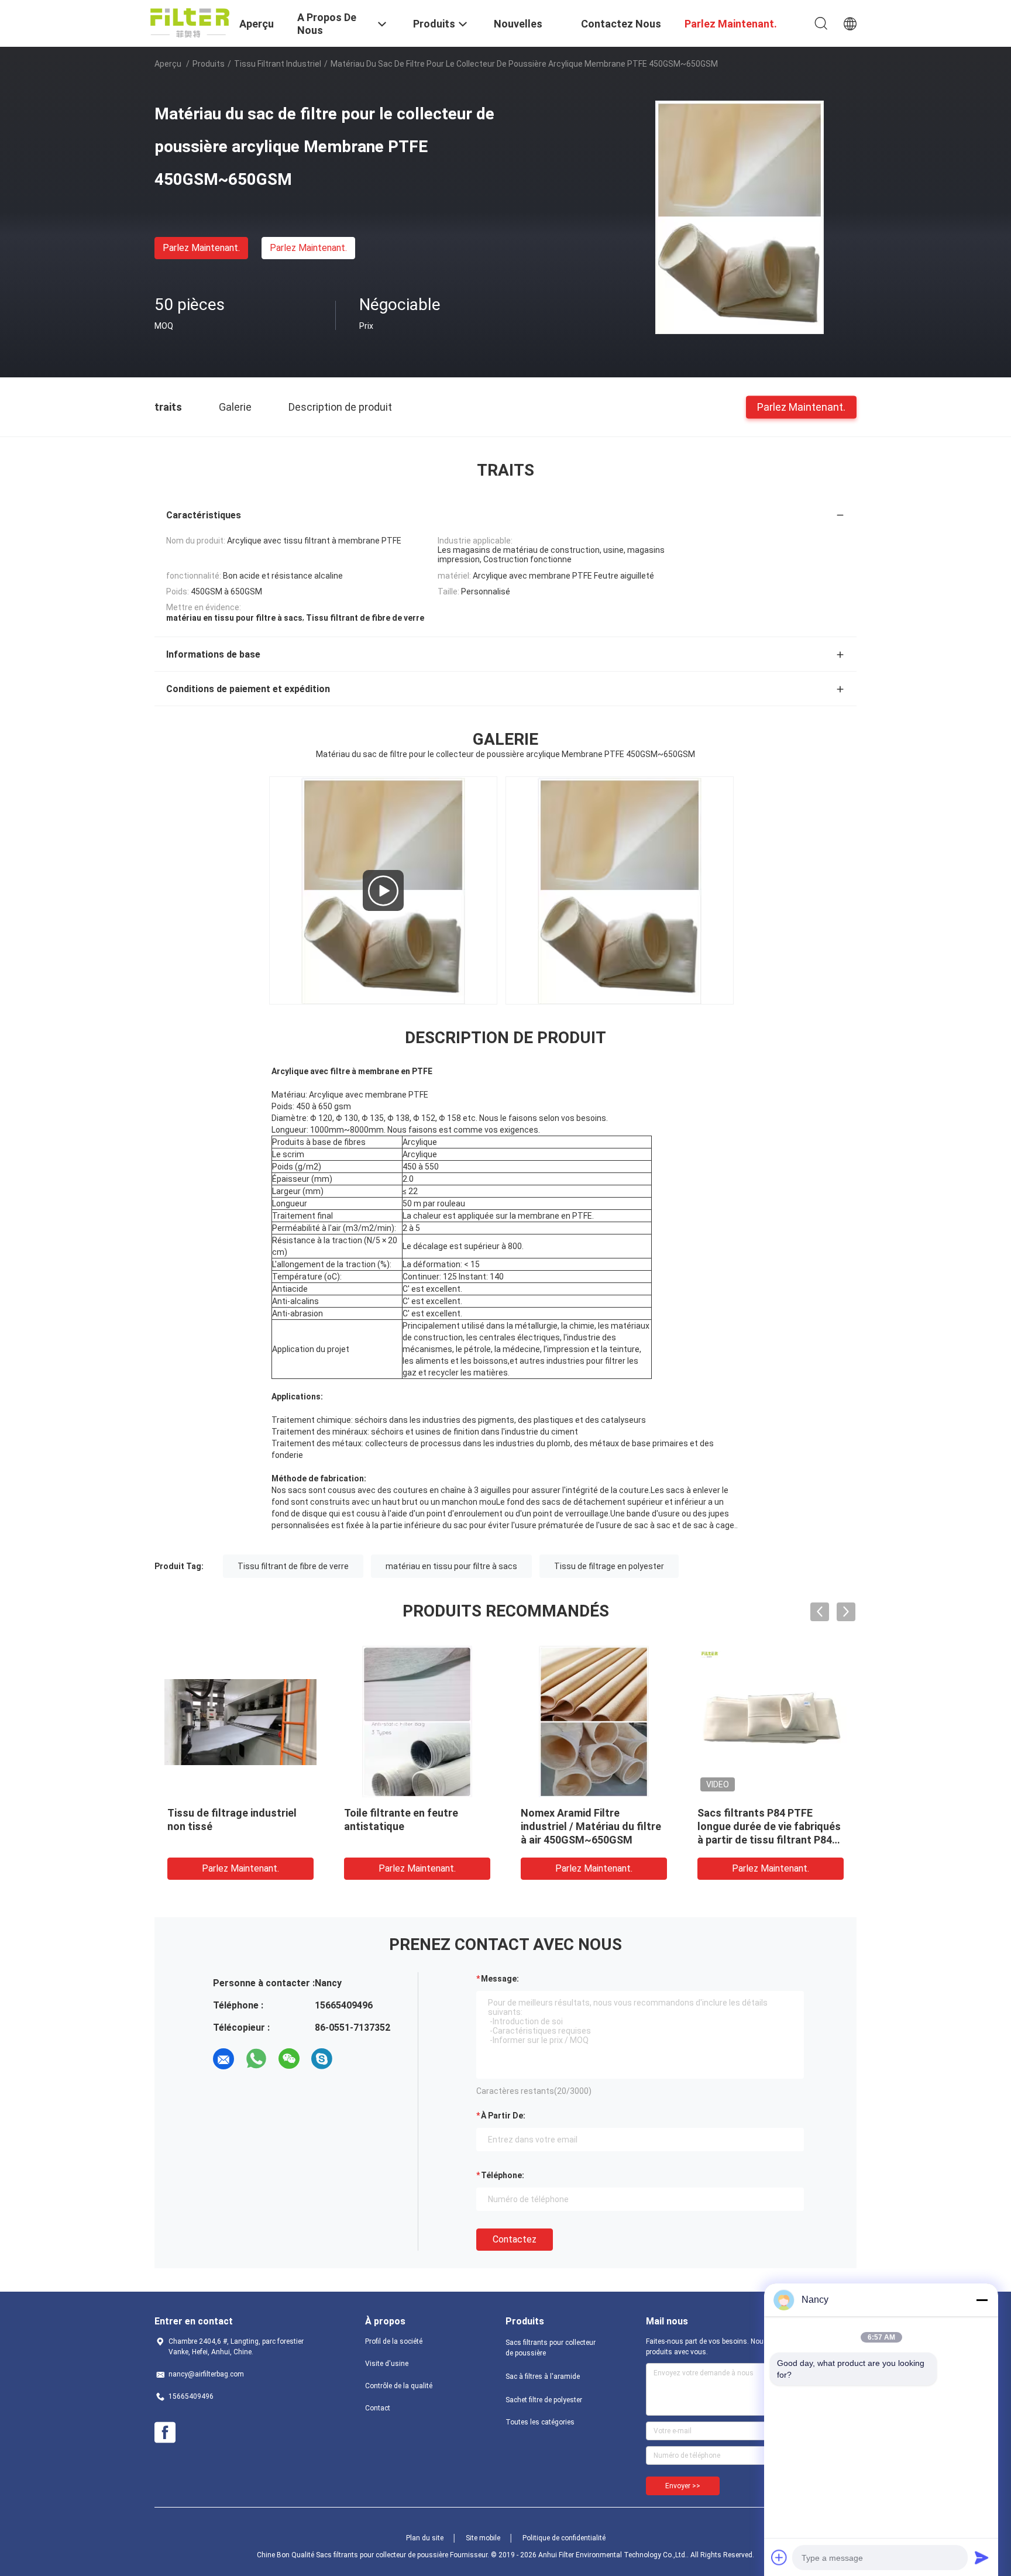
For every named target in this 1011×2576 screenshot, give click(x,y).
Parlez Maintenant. (201, 248)
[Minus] (982, 2300)
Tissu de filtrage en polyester (609, 1566)
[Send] (982, 2557)
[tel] (355, 2059)
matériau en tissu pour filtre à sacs (451, 1566)
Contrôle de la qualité (399, 2386)
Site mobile (483, 2538)
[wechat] (289, 2059)
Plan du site (425, 2538)
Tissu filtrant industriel (278, 64)
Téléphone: (503, 2175)
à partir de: (503, 2116)
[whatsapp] (256, 2059)
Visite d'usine (387, 2364)
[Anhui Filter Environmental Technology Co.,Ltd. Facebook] (165, 2433)
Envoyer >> (683, 2486)
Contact (378, 2408)
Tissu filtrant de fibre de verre (293, 1566)
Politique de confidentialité (564, 2538)
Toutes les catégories (540, 2422)
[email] (223, 2059)
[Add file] (779, 2557)
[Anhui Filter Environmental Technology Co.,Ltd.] (190, 22)
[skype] (322, 2059)
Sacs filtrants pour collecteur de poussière (551, 2348)
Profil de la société (394, 2341)
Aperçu (168, 64)
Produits (209, 64)
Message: (500, 1979)
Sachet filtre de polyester (544, 2400)
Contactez (515, 2239)
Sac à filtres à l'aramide (543, 2376)
